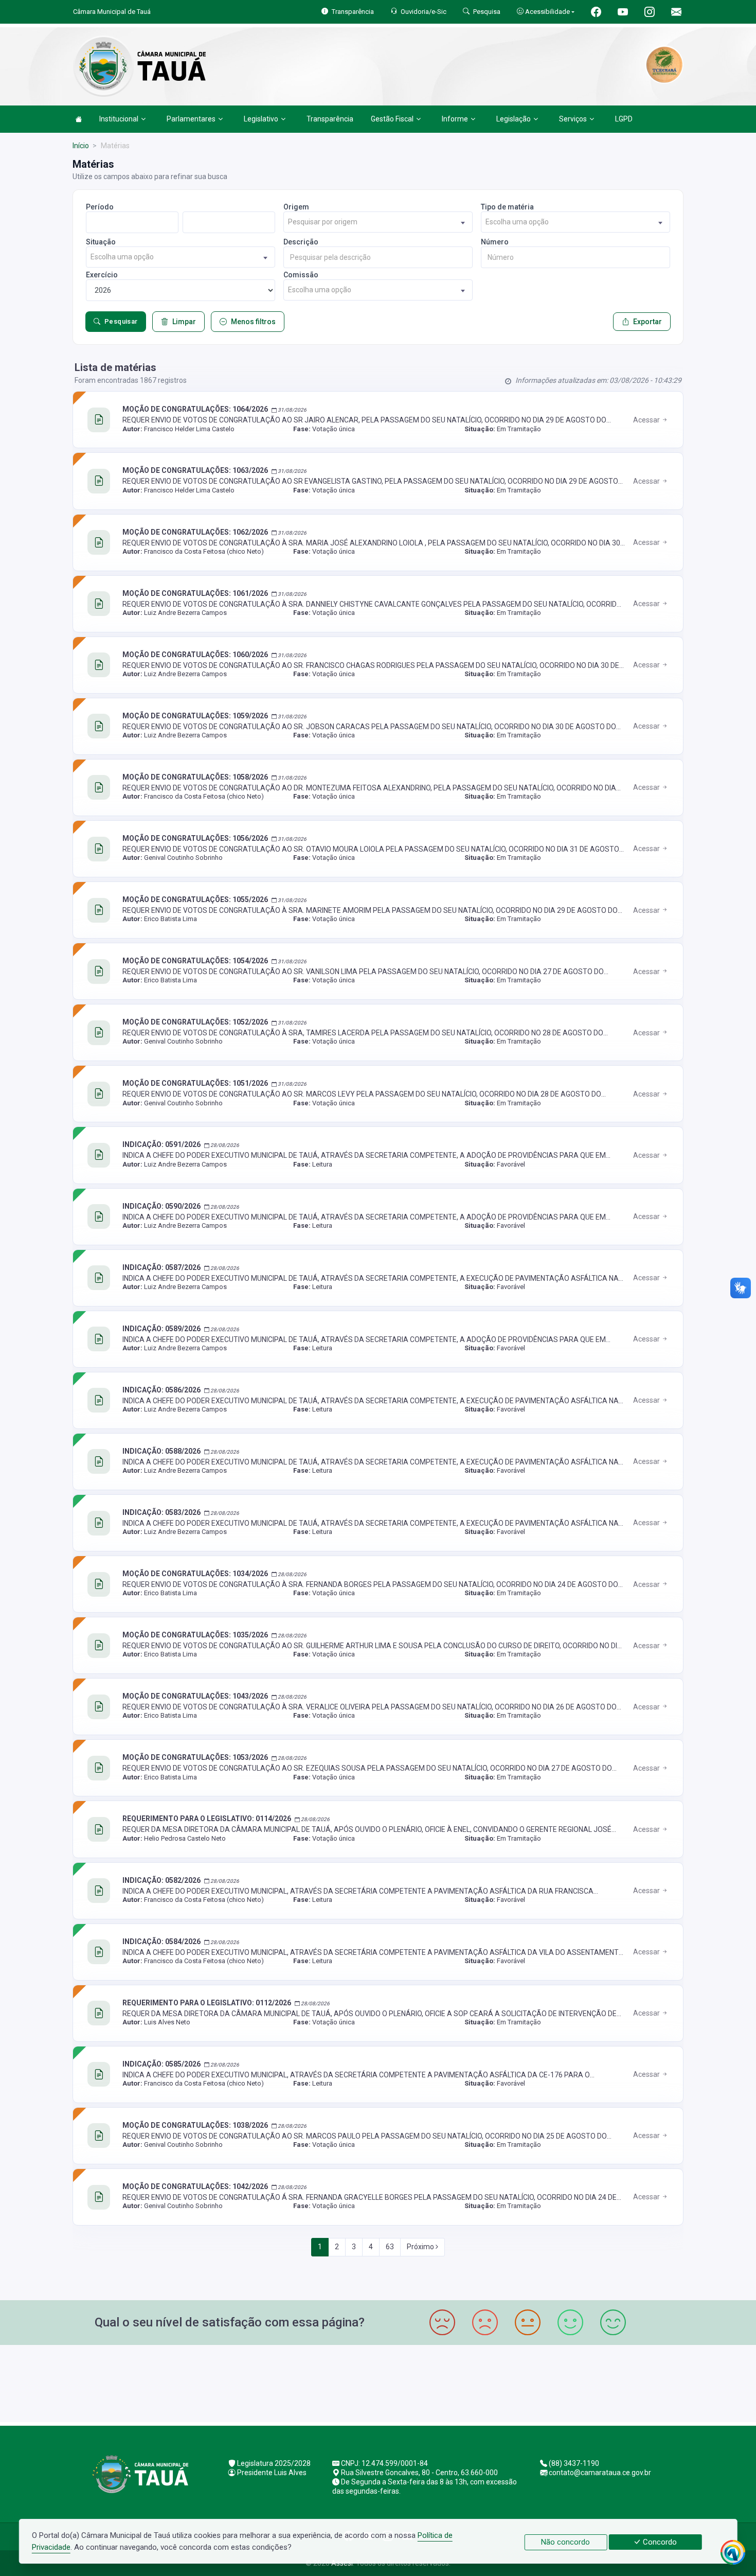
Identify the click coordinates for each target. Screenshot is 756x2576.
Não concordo (565, 2542)
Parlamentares (191, 119)
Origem (296, 207)
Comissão (301, 275)
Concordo (659, 2542)
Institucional (119, 119)
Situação (101, 242)
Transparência (330, 119)
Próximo (421, 2247)
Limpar (184, 322)
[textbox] (378, 222)
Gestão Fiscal (392, 119)
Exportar (647, 322)
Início (81, 146)
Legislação (514, 119)
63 (390, 2247)
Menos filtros (253, 322)
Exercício (102, 275)
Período (100, 207)
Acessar (647, 420)
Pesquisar (121, 321)
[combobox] (378, 222)
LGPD (624, 119)
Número (495, 242)
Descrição (301, 242)
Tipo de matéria (507, 207)
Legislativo (261, 119)
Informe (455, 119)
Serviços (573, 119)
